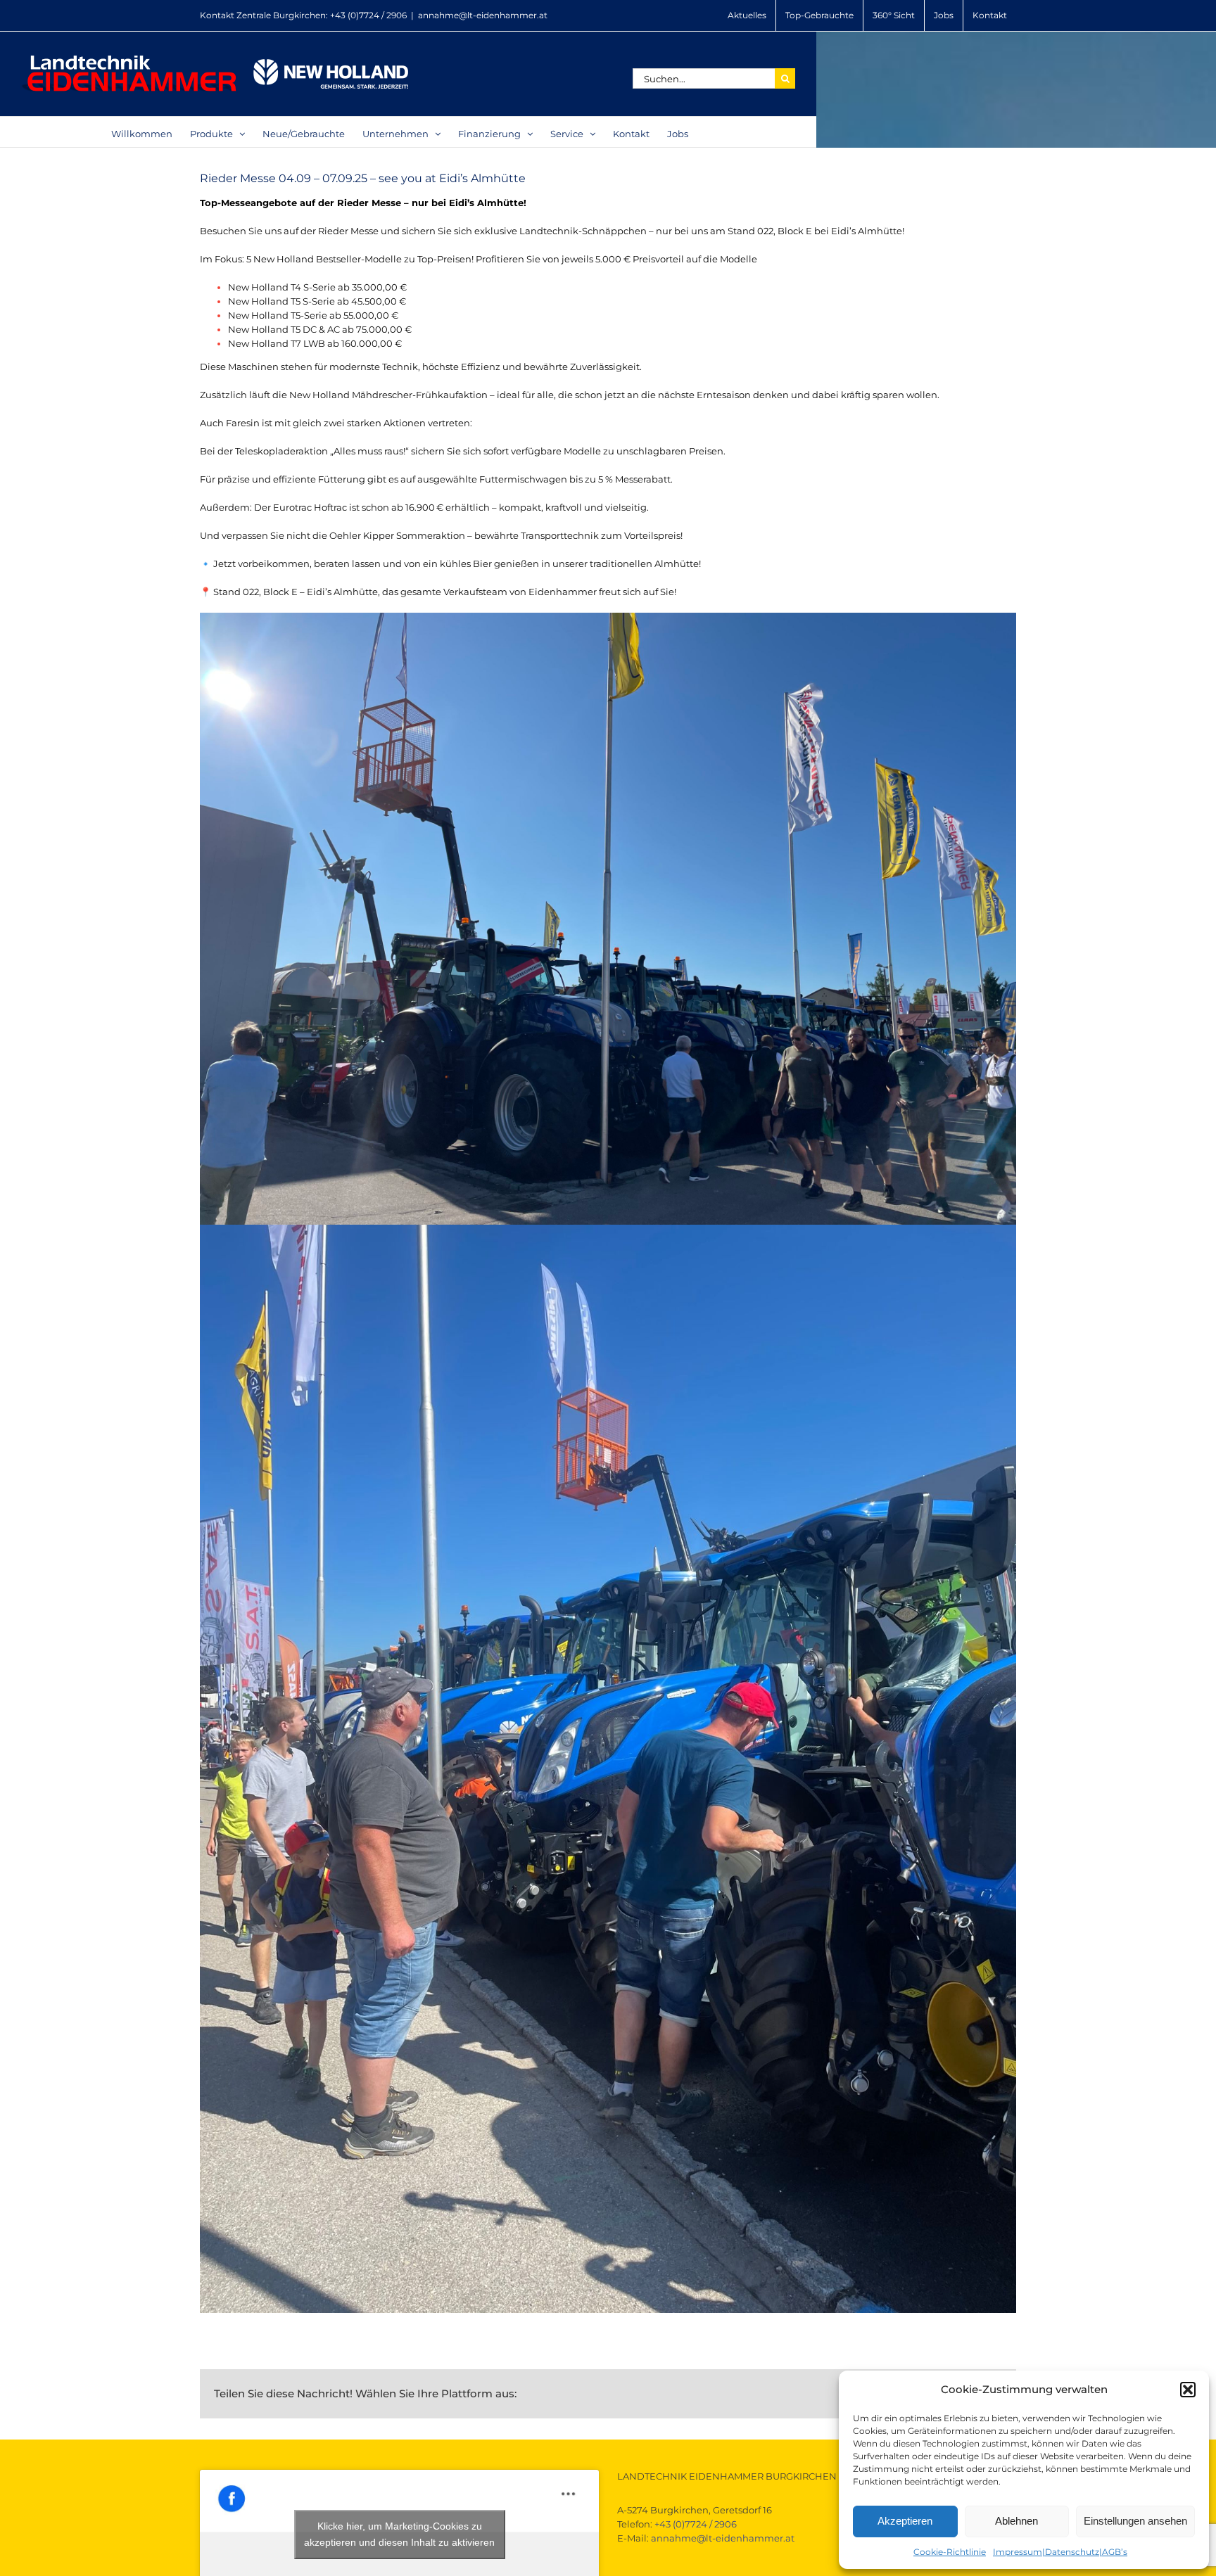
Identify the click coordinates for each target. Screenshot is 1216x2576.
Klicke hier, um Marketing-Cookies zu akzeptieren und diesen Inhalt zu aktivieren (399, 2534)
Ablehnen (1016, 2521)
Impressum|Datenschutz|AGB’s (1060, 2552)
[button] (1188, 2390)
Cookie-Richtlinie (950, 2552)
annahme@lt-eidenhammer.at (483, 15)
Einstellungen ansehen (1135, 2521)
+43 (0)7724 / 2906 (368, 15)
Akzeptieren (905, 2521)
